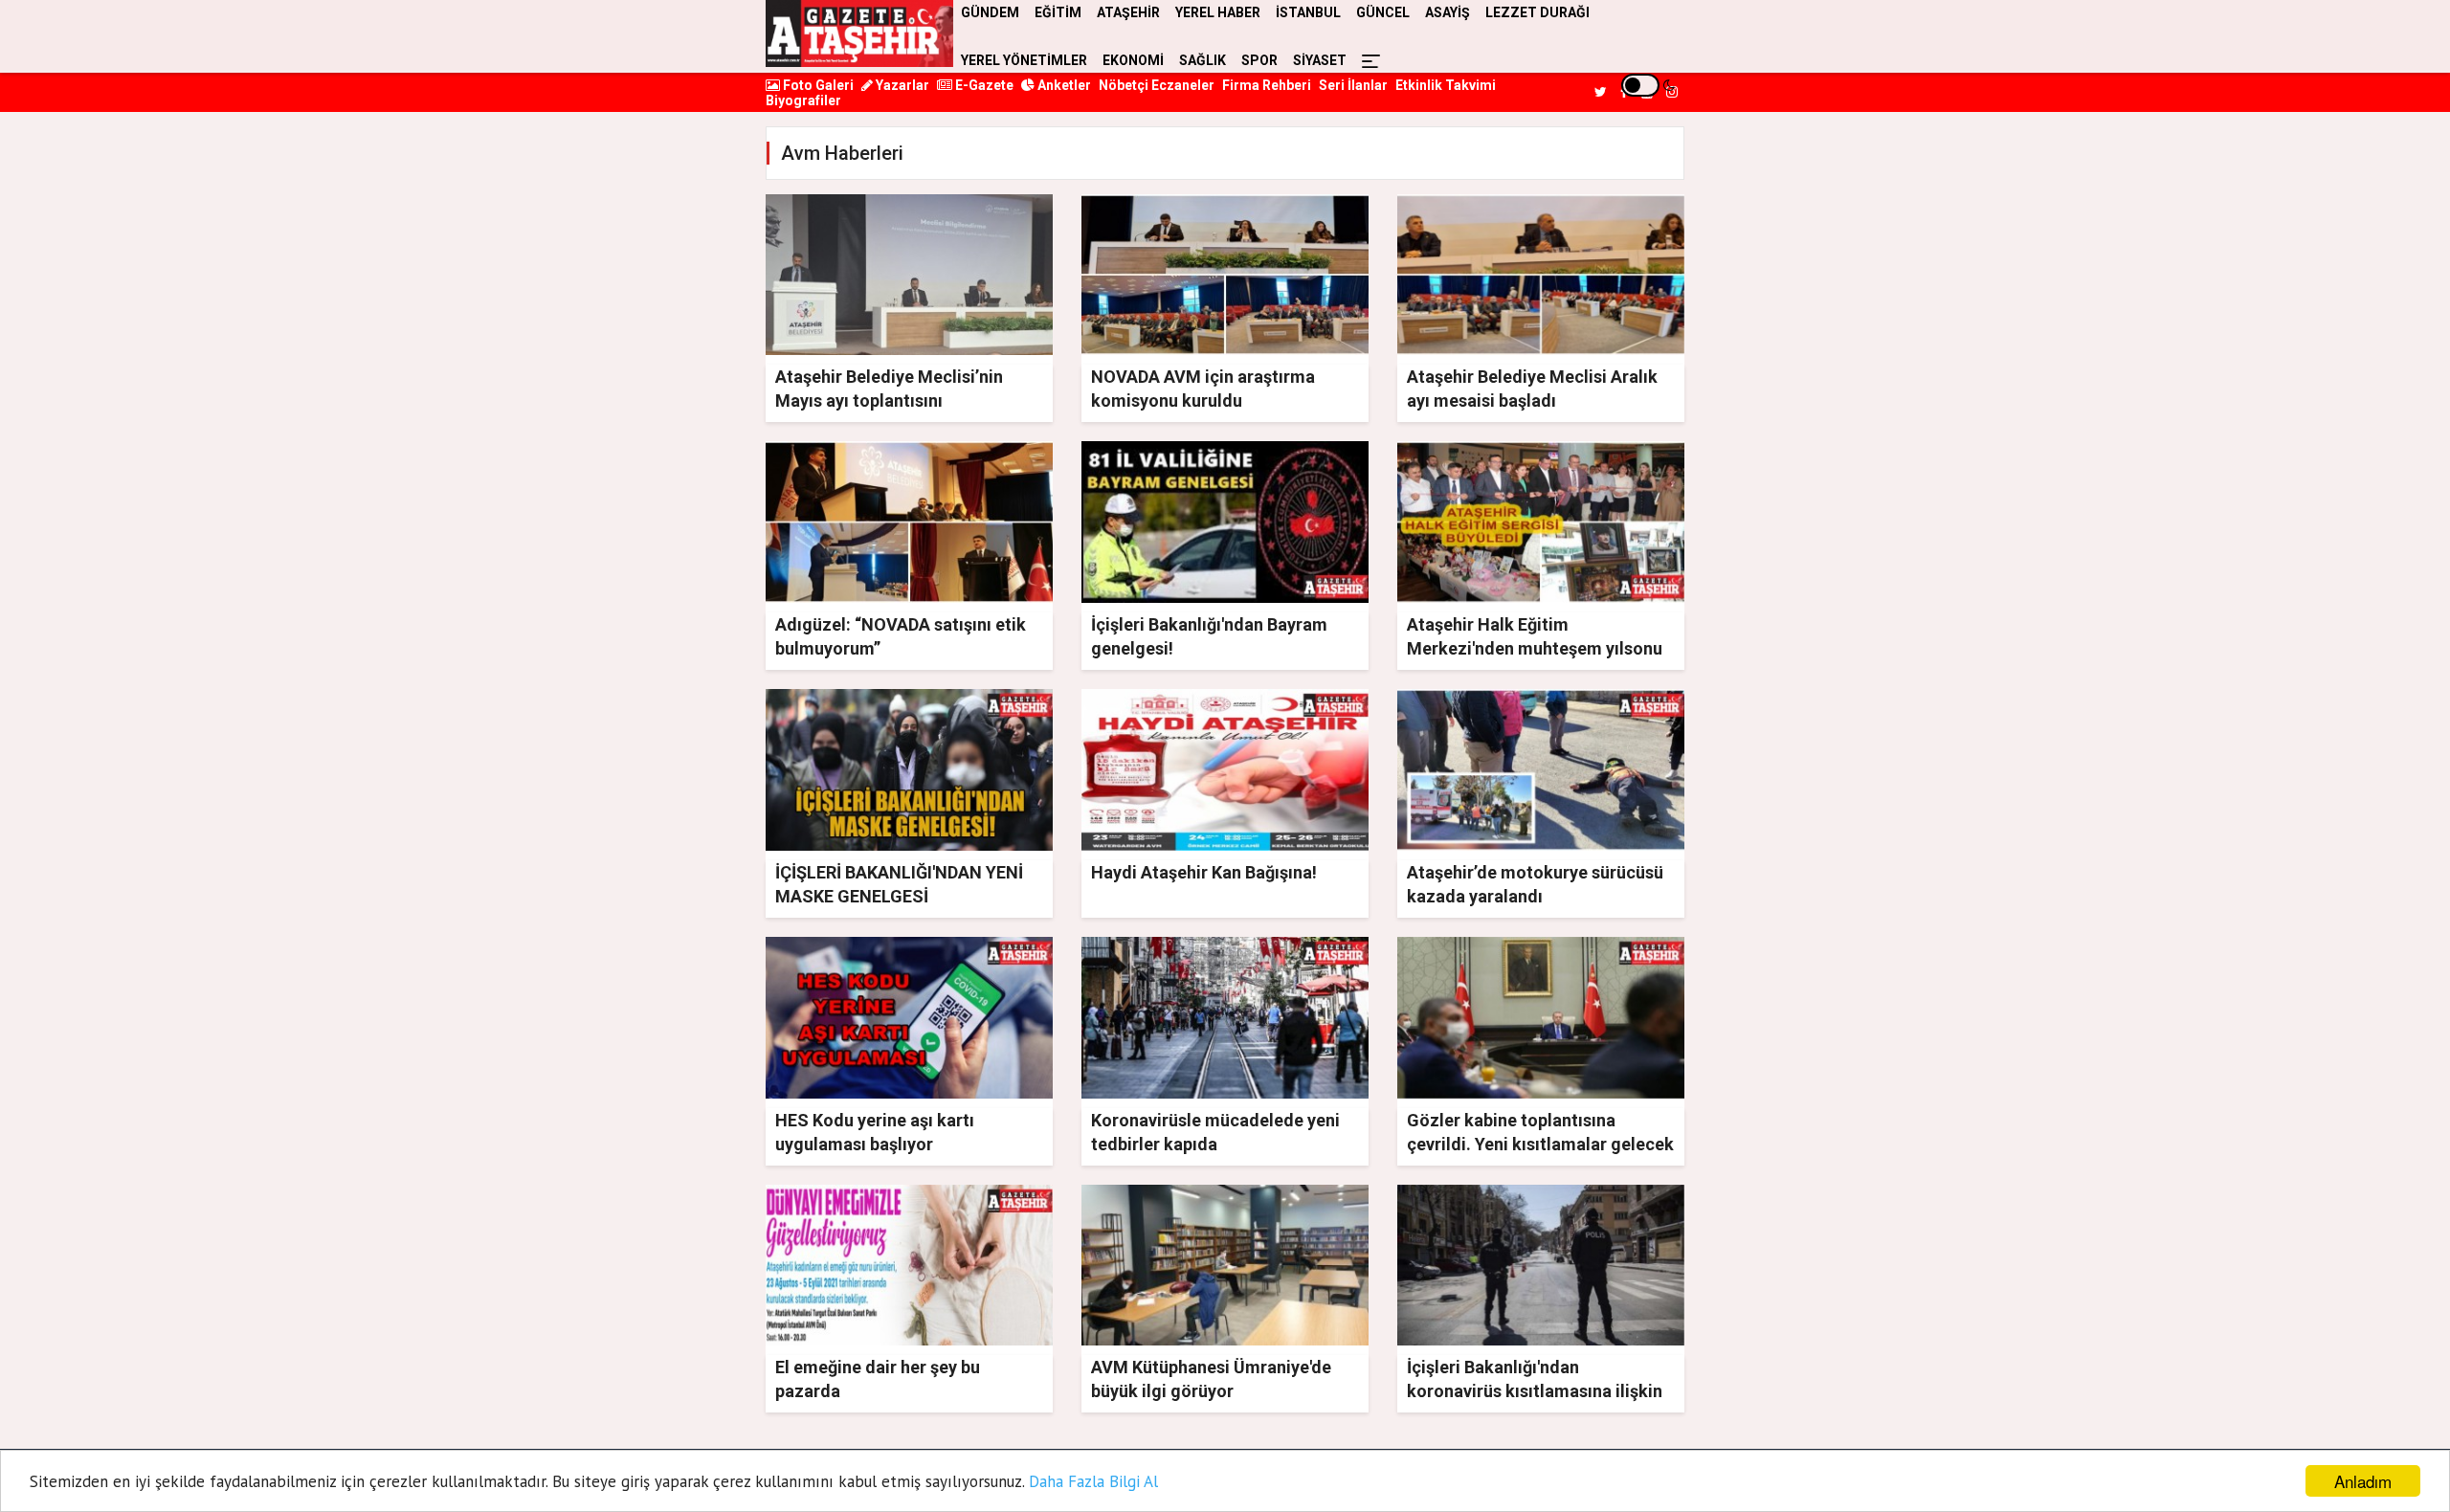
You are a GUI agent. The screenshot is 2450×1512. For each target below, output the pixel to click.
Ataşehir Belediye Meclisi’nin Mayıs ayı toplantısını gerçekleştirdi (889, 400)
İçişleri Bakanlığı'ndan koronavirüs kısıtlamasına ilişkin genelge (1535, 1391)
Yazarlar (901, 85)
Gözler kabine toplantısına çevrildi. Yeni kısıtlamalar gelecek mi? (1540, 1144)
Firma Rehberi (1267, 85)
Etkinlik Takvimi (1446, 85)
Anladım (2363, 1481)
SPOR (1259, 60)
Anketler (1063, 85)
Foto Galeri (817, 85)
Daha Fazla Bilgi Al (1093, 1481)
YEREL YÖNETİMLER (1024, 60)
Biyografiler (803, 100)
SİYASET (1320, 60)
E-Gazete (983, 85)
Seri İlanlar (1353, 85)
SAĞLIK (1203, 60)
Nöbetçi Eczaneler (1157, 85)
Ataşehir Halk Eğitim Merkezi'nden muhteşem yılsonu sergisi (1535, 648)
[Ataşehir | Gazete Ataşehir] (859, 33)
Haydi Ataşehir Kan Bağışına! (1204, 872)
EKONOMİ (1133, 60)
